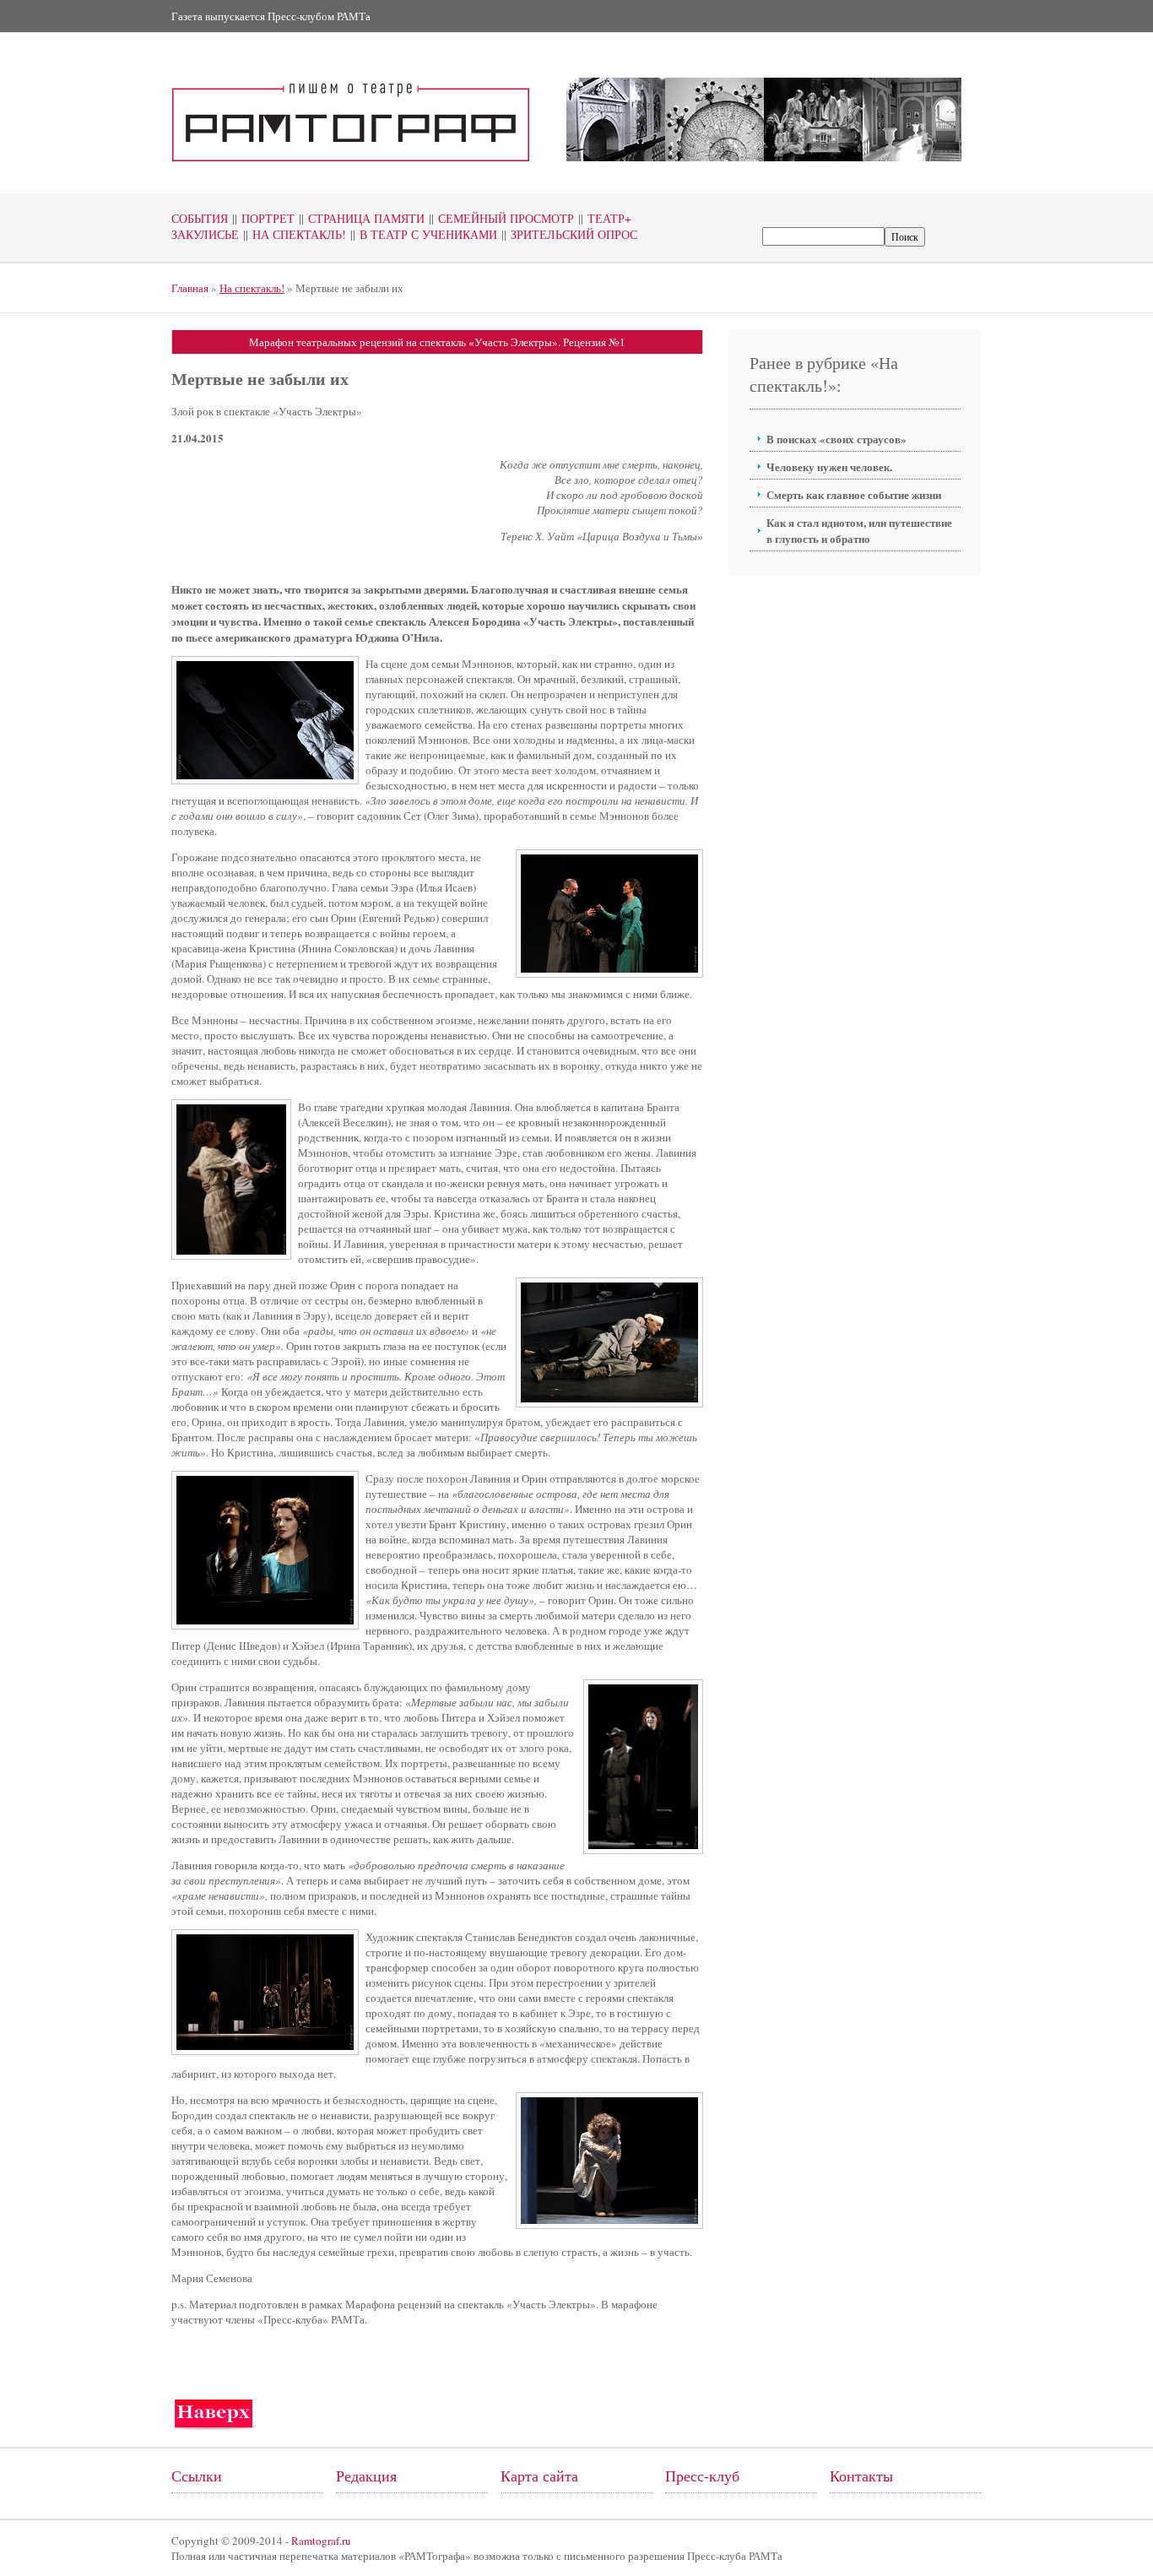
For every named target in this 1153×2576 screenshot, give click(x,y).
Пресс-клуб (702, 2476)
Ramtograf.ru (321, 2541)
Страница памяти (362, 218)
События (200, 218)
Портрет (263, 218)
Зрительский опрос (569, 234)
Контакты (861, 2476)
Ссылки (197, 2476)
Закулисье (205, 234)
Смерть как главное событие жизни (854, 494)
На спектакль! (295, 234)
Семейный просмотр (501, 218)
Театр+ (605, 218)
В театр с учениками (424, 234)
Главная (190, 288)
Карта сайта (539, 2476)
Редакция (366, 2476)
